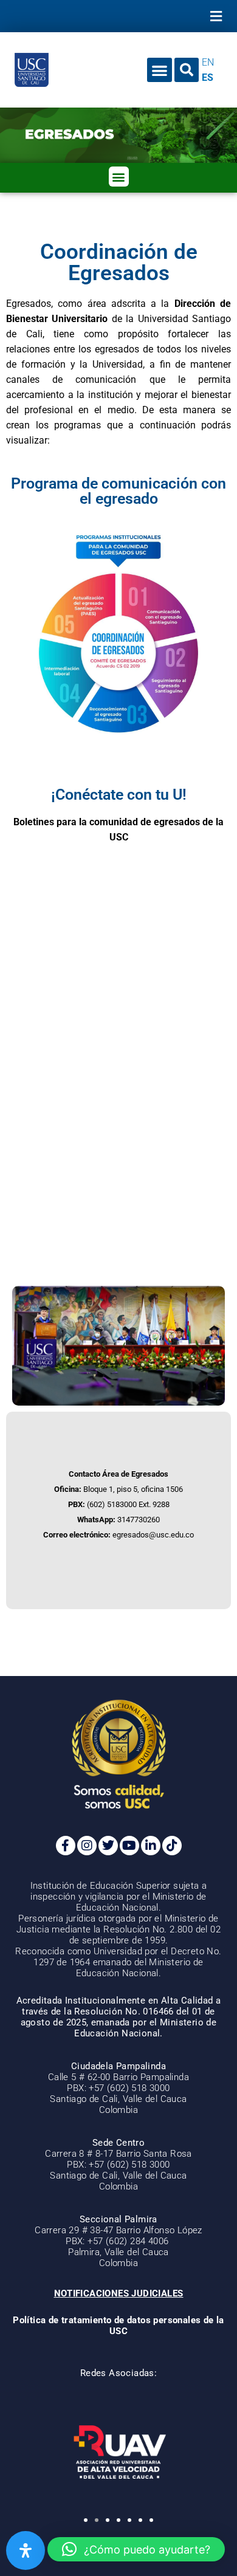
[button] (216, 16)
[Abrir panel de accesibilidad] (26, 2550)
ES (208, 77)
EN (208, 62)
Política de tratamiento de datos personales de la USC (118, 2326)
